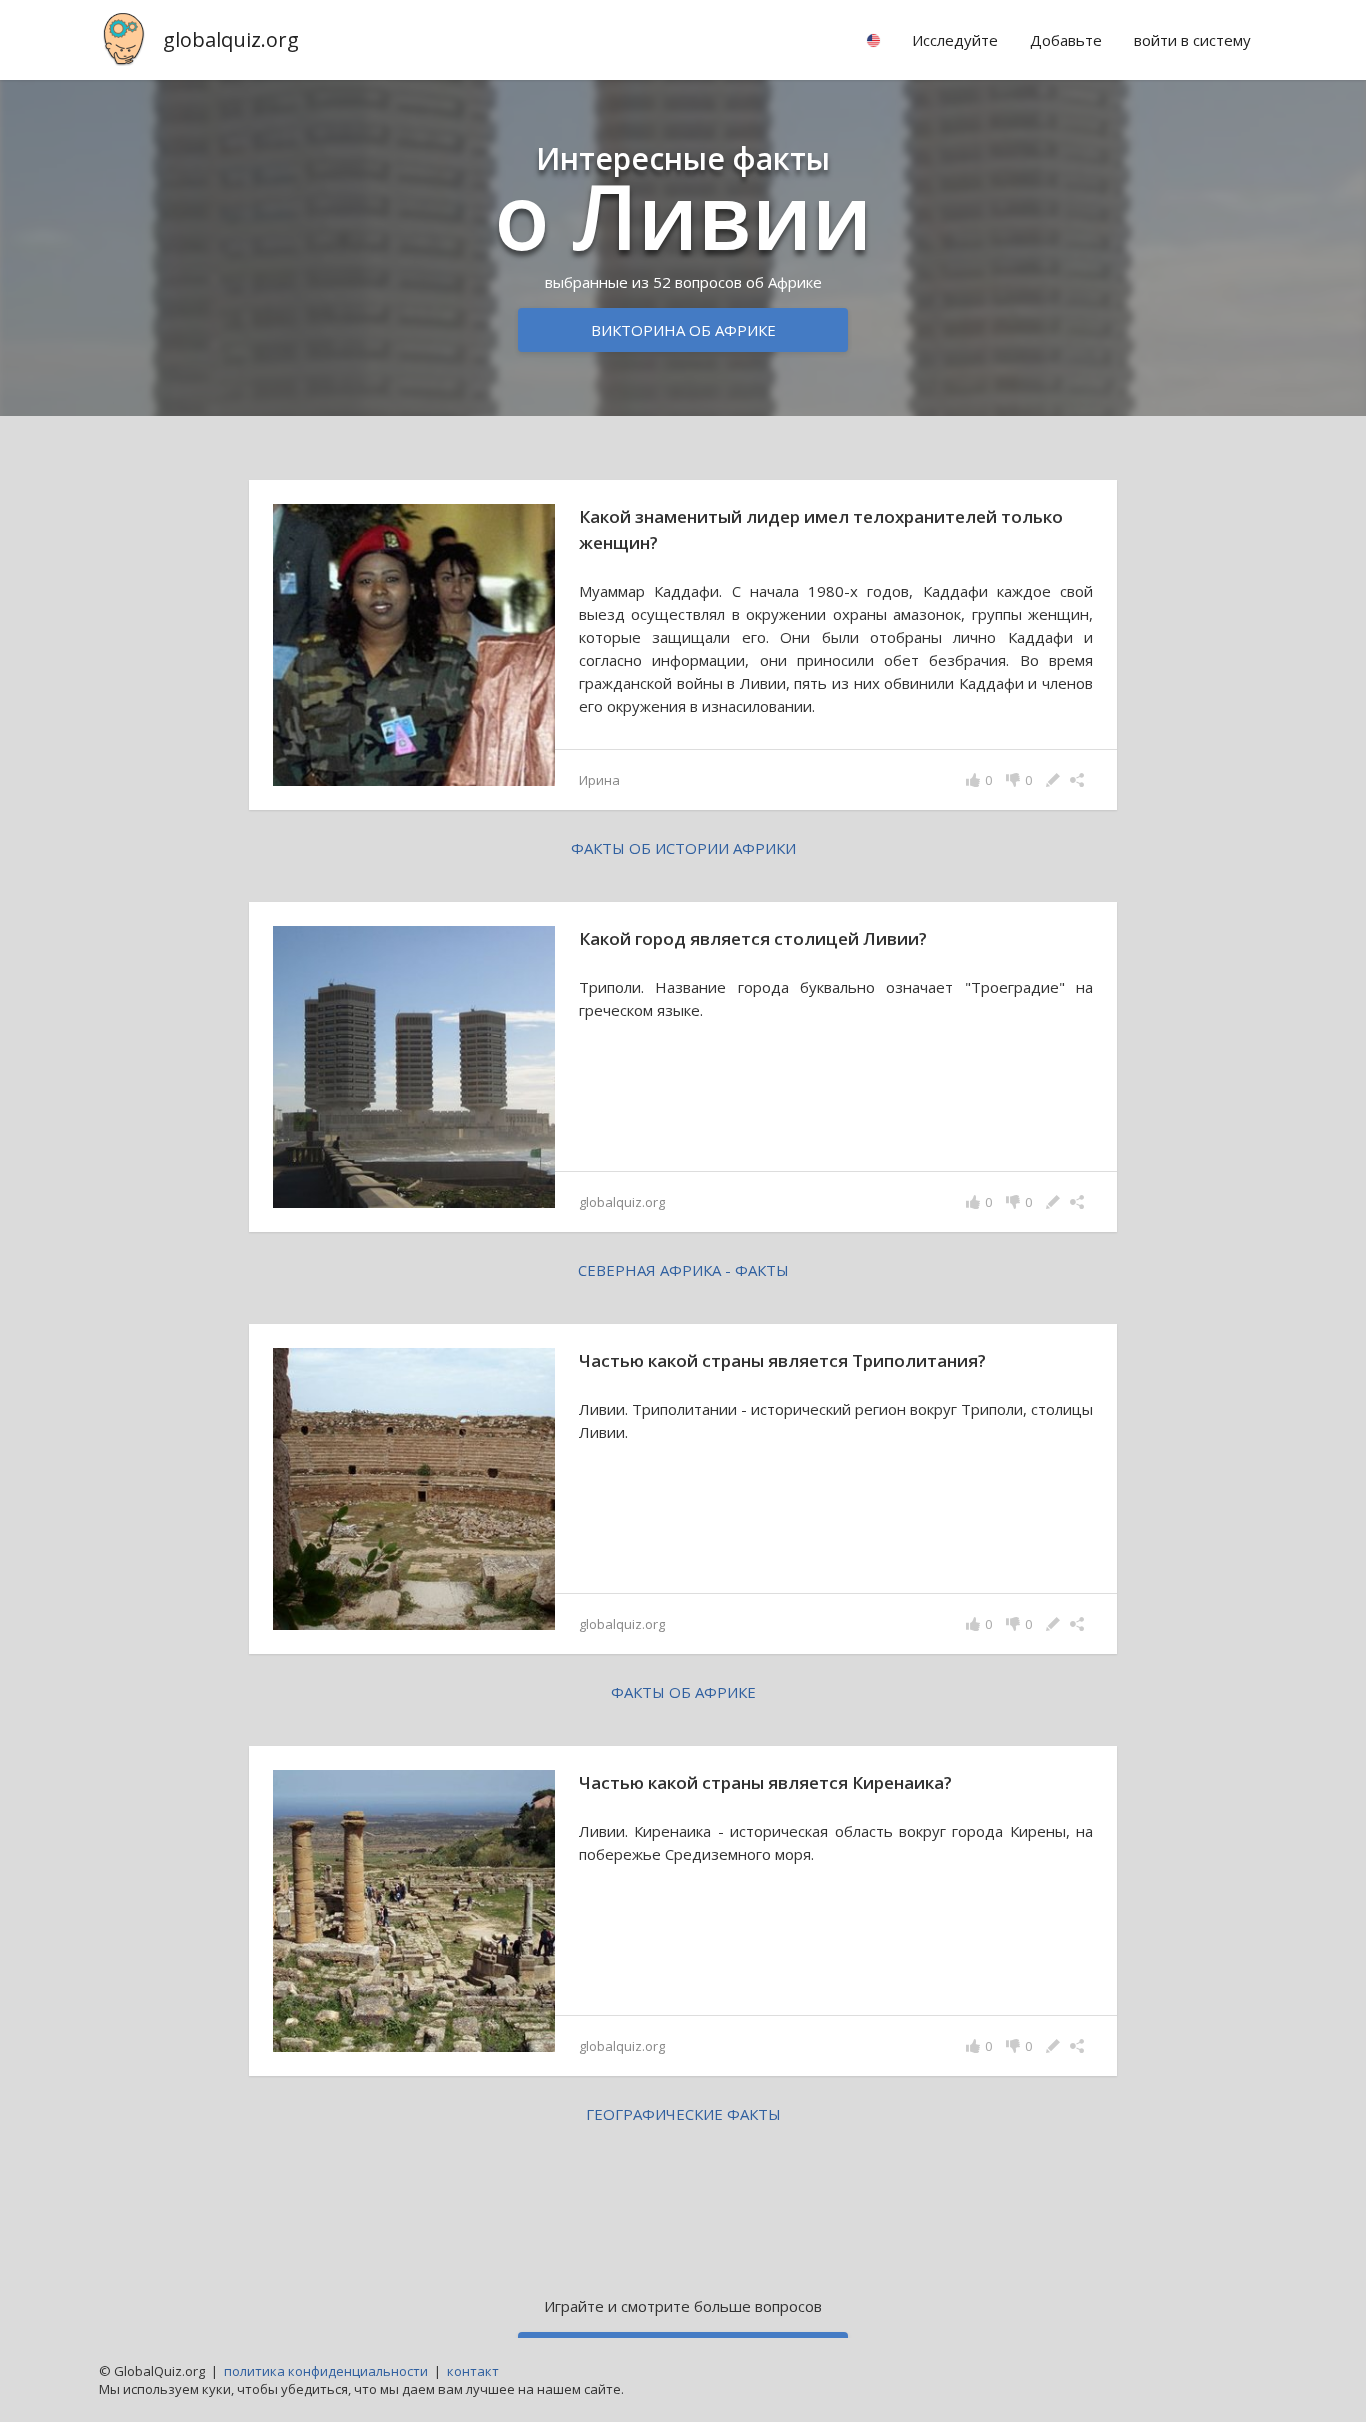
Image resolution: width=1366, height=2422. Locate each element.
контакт (473, 2371)
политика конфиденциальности (326, 2371)
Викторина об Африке (683, 330)
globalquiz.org (231, 39)
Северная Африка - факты (683, 1270)
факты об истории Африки (683, 848)
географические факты (683, 2114)
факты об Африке (683, 1692)
